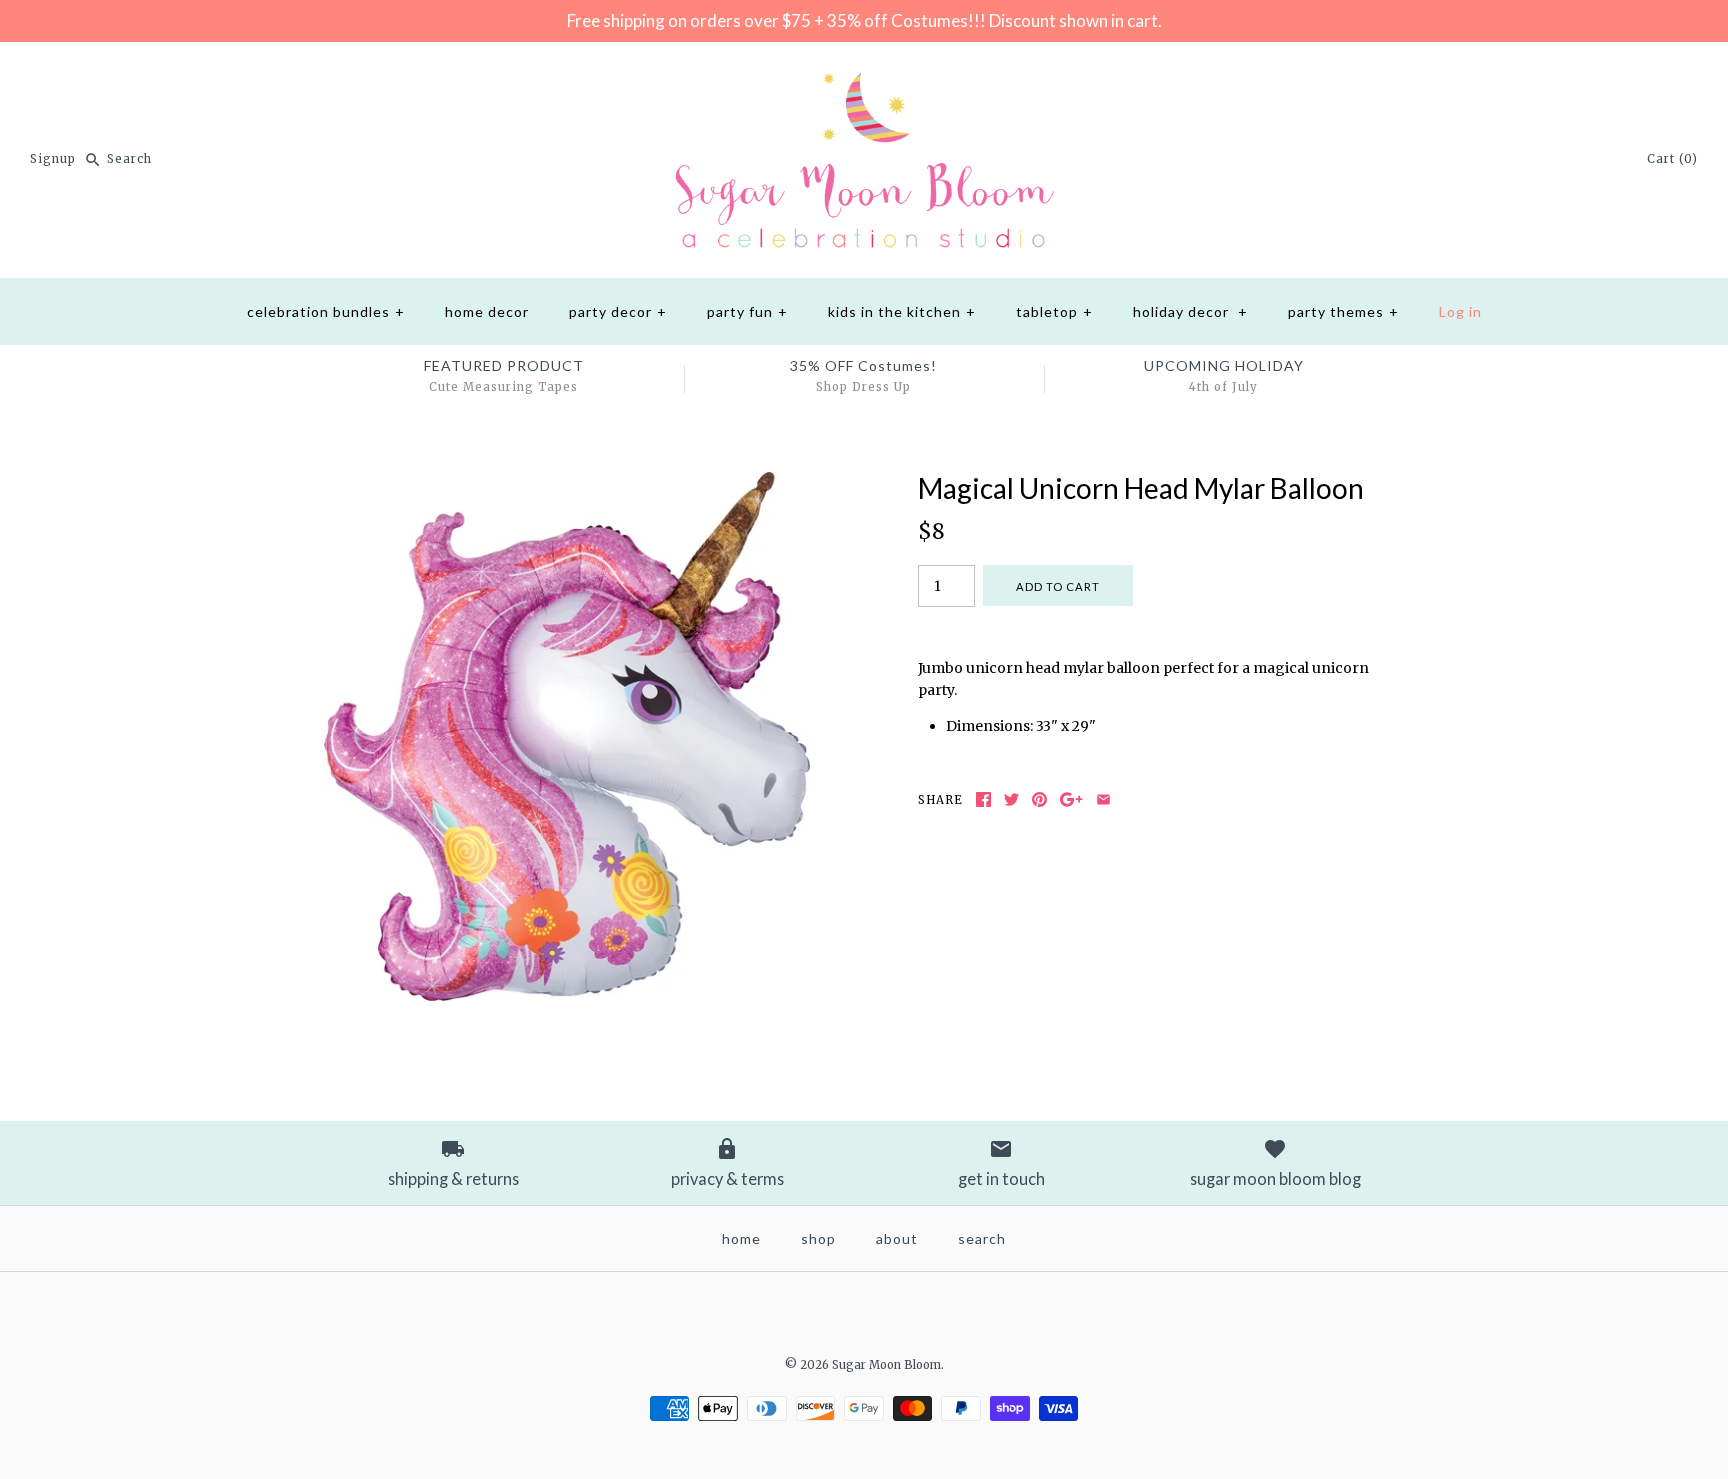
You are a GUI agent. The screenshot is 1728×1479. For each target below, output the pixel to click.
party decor (618, 311)
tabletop (1054, 311)
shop (818, 1238)
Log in (1460, 311)
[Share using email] (1103, 799)
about (897, 1238)
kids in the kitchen (902, 311)
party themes (1343, 311)
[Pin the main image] (1039, 799)
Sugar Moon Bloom (886, 1365)
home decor (487, 311)
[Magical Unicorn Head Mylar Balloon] (567, 483)
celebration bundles (326, 311)
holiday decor (1190, 311)
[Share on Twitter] (1011, 799)
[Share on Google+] (1071, 799)
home (741, 1238)
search (982, 1238)
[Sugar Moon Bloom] (864, 73)
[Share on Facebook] (983, 799)
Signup (53, 159)
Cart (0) (1672, 159)
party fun (747, 311)
